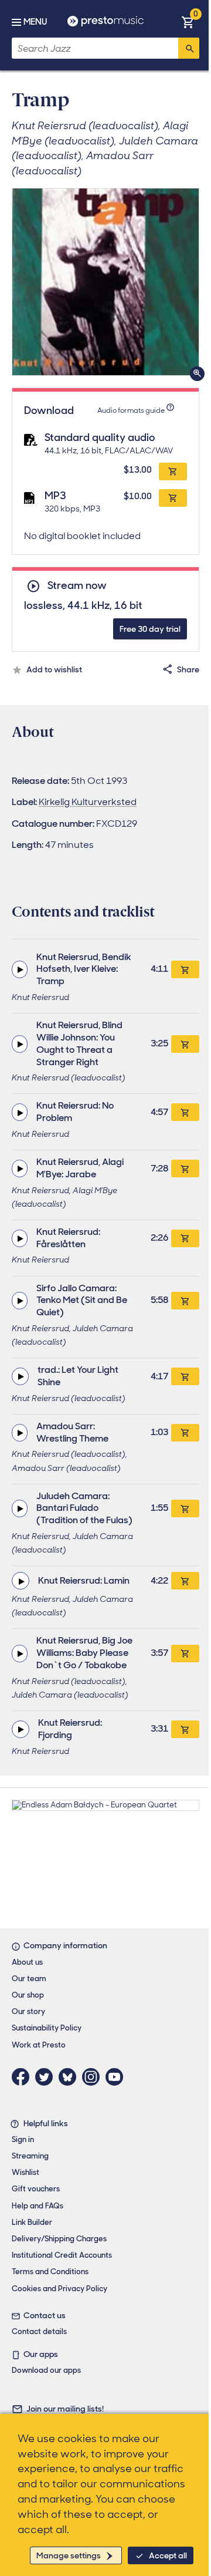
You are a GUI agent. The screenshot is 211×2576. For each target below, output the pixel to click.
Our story (28, 2011)
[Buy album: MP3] (173, 498)
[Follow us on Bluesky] (70, 2077)
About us (27, 1962)
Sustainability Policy (47, 2028)
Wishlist (25, 2172)
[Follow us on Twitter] (47, 2077)
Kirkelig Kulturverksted (88, 802)
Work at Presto (39, 2045)
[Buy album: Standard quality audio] (173, 472)
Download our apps (46, 2370)
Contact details (39, 2331)
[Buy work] (185, 969)
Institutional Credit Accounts (62, 2255)
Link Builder (32, 2222)
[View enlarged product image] (105, 282)
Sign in (23, 2139)
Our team (29, 1979)
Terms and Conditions (50, 2272)
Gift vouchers (36, 2189)
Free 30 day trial (150, 629)
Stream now (77, 586)
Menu (35, 22)
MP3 (55, 496)
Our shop (28, 1995)
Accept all (168, 2555)
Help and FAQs (38, 2206)
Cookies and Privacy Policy (59, 2289)
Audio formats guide (131, 410)
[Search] (189, 48)
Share (188, 669)
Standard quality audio (100, 437)
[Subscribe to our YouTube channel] (117, 2077)
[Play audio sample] (20, 969)
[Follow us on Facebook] (23, 2077)
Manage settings (69, 2555)
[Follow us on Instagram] (94, 2077)
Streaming (30, 2156)
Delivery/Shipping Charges (59, 2239)
